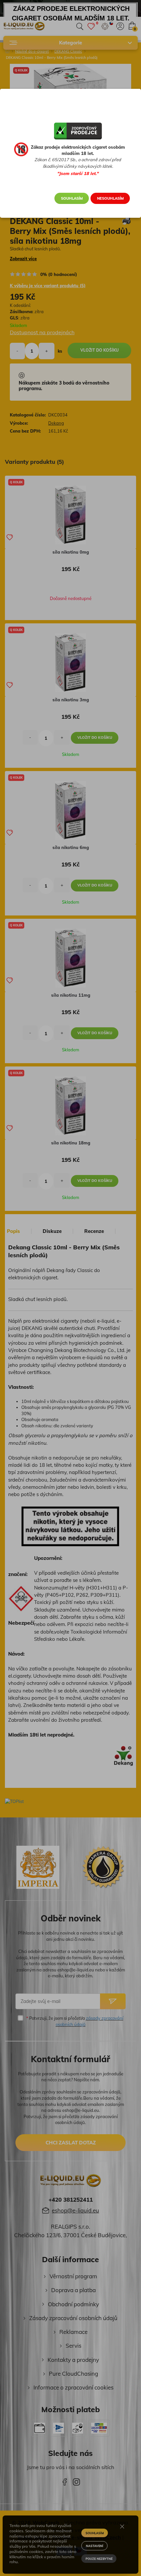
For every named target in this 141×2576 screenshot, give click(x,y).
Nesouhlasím (110, 198)
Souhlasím (72, 198)
